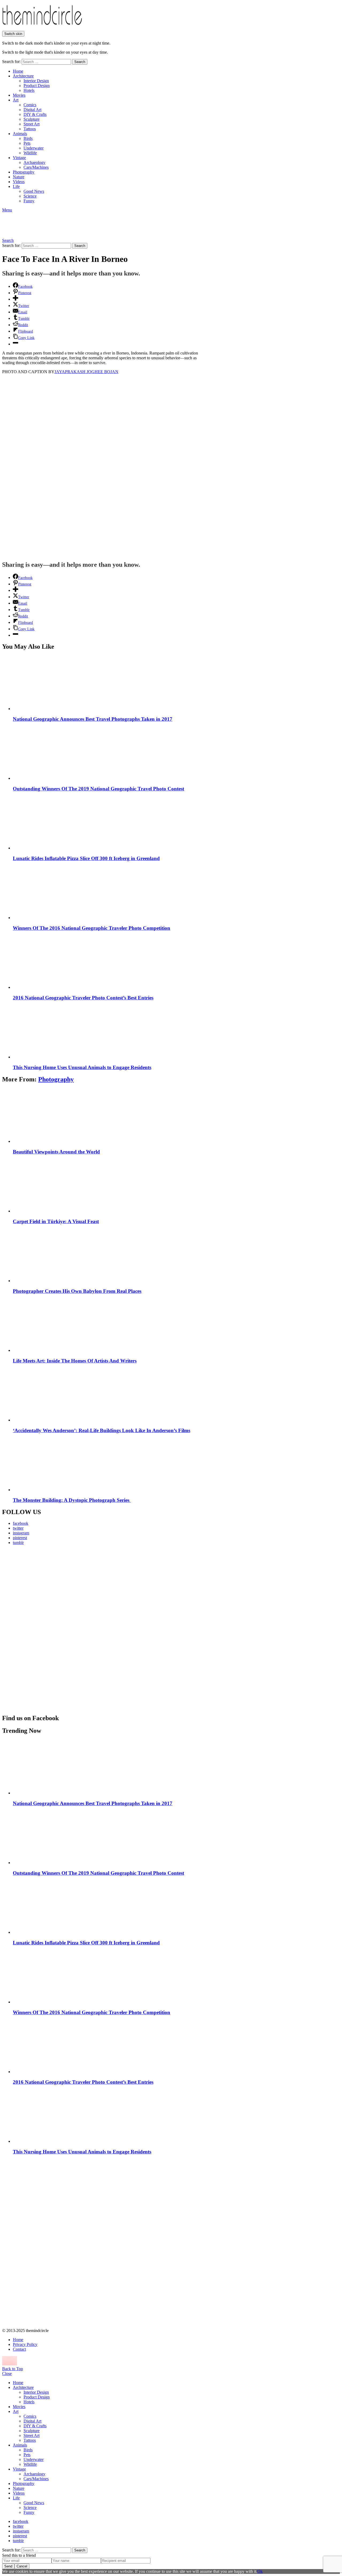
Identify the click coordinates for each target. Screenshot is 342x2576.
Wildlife (30, 153)
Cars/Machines (36, 167)
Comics (30, 105)
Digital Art (32, 110)
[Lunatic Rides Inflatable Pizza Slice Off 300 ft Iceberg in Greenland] (176, 823)
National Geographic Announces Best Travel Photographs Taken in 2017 (93, 719)
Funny (29, 201)
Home (18, 71)
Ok (260, 2571)
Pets (27, 143)
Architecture (23, 76)
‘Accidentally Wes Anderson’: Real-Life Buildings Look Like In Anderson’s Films (102, 1430)
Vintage (19, 158)
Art (16, 100)
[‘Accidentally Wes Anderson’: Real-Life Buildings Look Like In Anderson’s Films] (176, 1395)
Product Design (37, 86)
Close (7, 2374)
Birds (28, 138)
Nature (19, 177)
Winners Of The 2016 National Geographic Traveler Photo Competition (92, 928)
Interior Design (36, 81)
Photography (24, 172)
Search (80, 62)
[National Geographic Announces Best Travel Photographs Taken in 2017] (176, 683)
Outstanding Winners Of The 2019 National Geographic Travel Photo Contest (98, 789)
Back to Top (13, 2369)
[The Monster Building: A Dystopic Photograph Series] (176, 1464)
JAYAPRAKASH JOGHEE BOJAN (86, 372)
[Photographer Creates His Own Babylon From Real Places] (176, 1255)
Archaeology (34, 162)
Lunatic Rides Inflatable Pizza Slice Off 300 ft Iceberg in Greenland (86, 858)
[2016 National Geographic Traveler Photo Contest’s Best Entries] (176, 962)
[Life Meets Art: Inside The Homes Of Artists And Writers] (176, 1325)
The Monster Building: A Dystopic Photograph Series (72, 1500)
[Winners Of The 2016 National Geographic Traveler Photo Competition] (176, 892)
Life (16, 186)
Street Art (32, 124)
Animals (20, 134)
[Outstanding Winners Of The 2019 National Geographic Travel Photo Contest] (176, 753)
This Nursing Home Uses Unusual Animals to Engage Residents (82, 1067)
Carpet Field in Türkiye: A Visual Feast (56, 1221)
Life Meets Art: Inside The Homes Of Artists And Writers (75, 1361)
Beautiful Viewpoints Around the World (56, 1152)
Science (30, 196)
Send (8, 2566)
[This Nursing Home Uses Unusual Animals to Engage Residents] (176, 1032)
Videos (19, 182)
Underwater (34, 148)
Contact (19, 2349)
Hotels (29, 90)
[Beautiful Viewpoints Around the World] (176, 1116)
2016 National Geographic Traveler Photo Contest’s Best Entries (83, 998)
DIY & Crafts (35, 114)
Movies (19, 95)
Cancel (22, 2566)
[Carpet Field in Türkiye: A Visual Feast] (176, 1186)
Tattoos (30, 129)
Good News (34, 191)
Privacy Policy (25, 2344)
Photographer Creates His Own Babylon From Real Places (77, 1291)
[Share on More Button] (15, 299)
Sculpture (32, 119)
